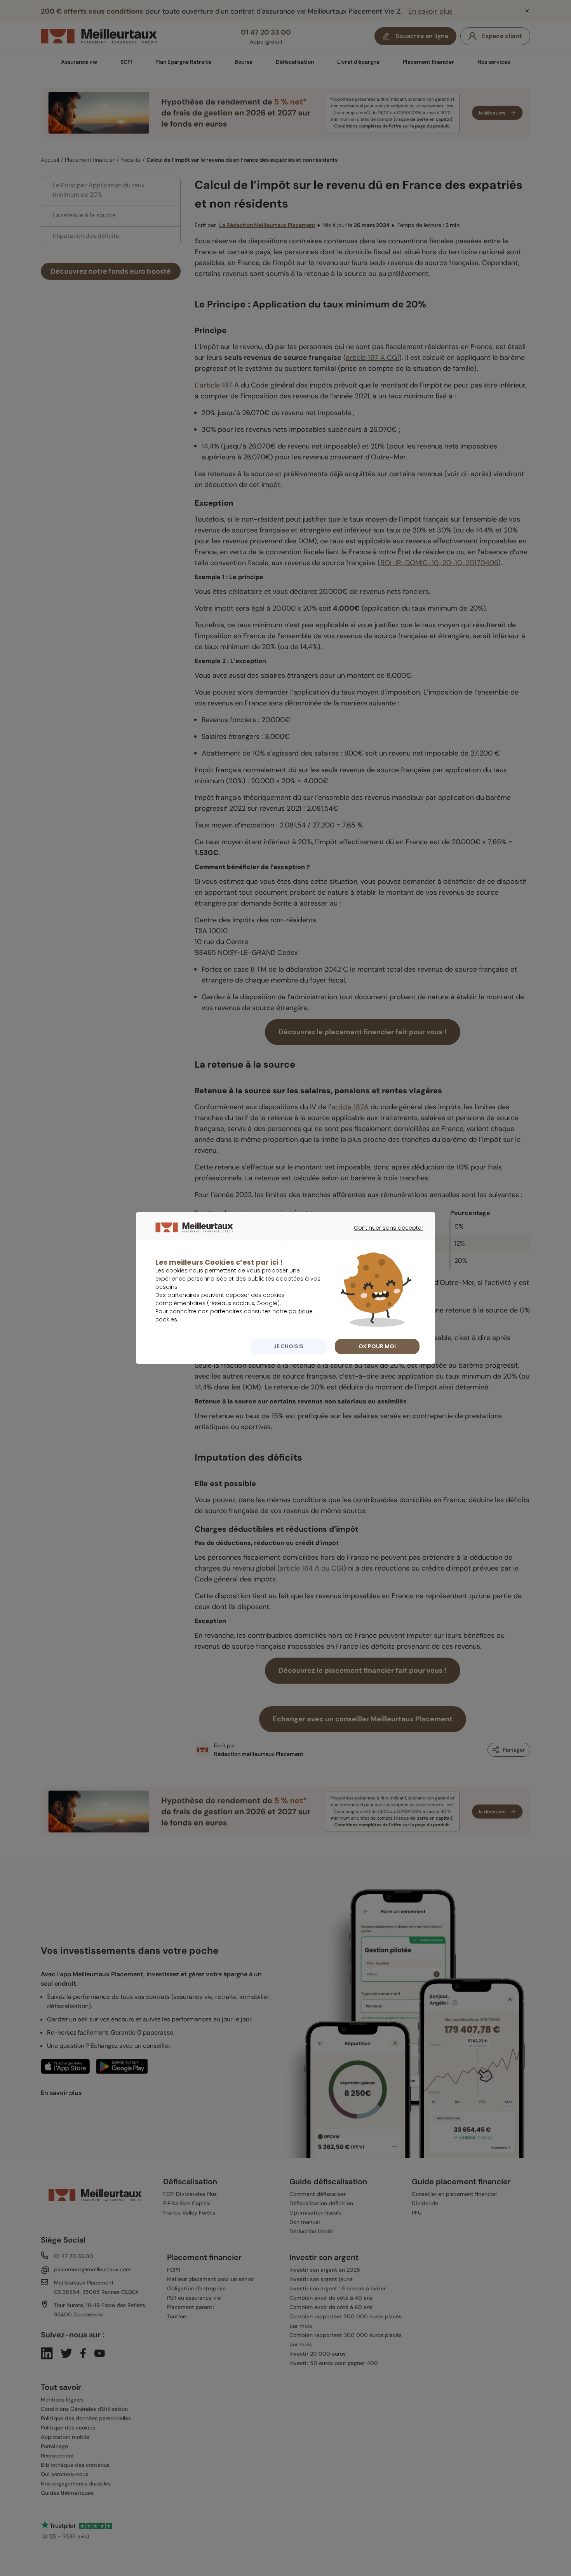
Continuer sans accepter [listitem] (385, 1235)
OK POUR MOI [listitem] (377, 1346)
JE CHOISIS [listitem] (288, 1346)
